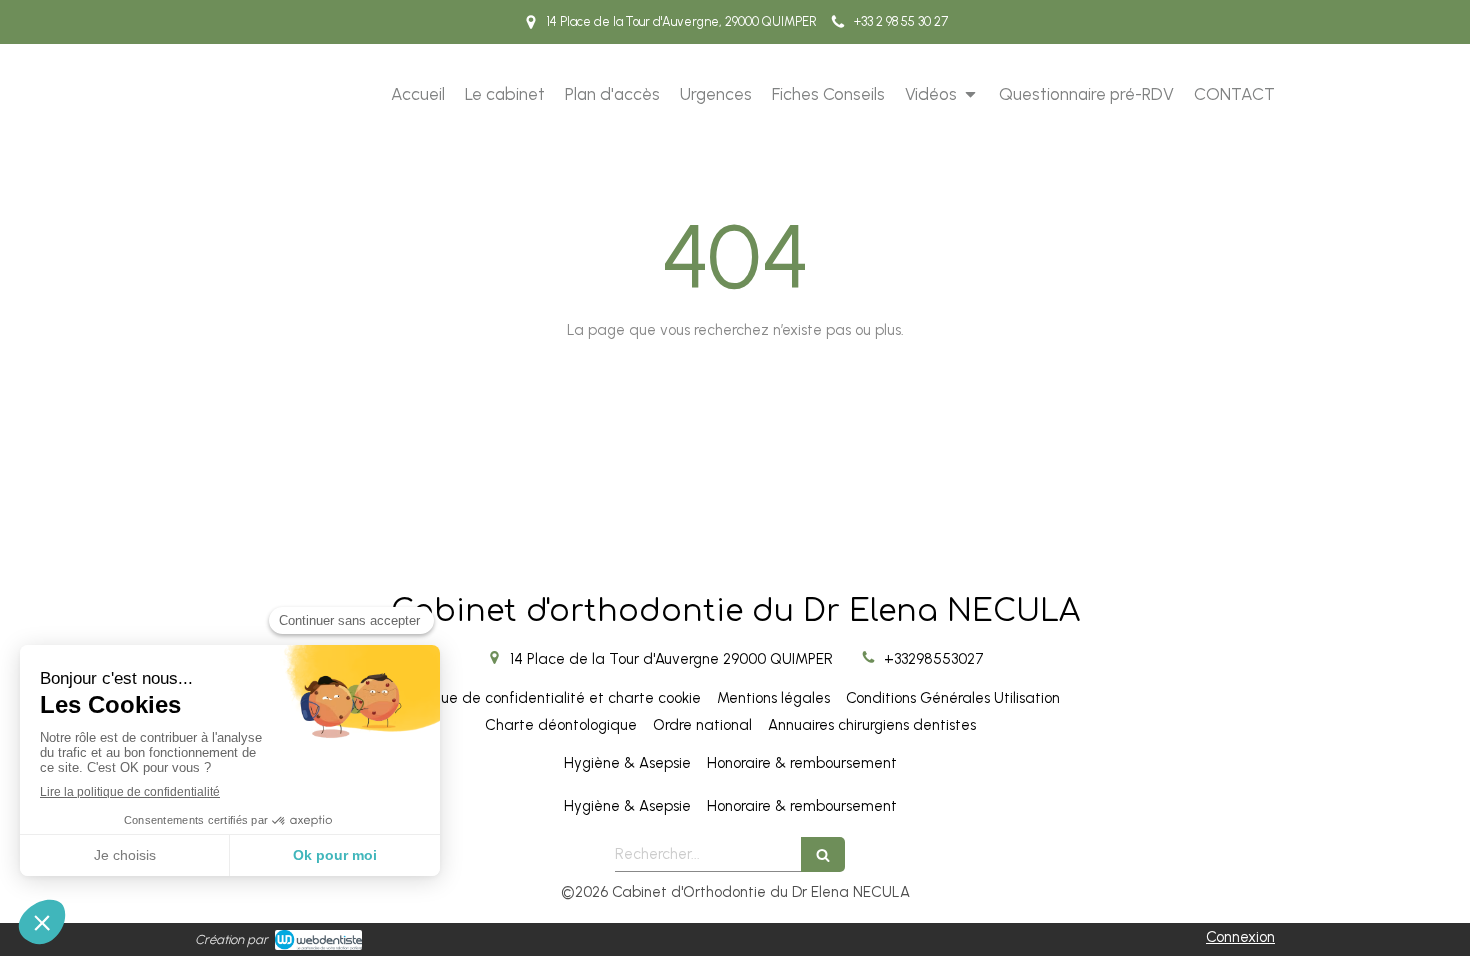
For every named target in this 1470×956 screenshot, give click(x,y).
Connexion (1240, 937)
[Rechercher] (823, 854)
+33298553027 (934, 659)
